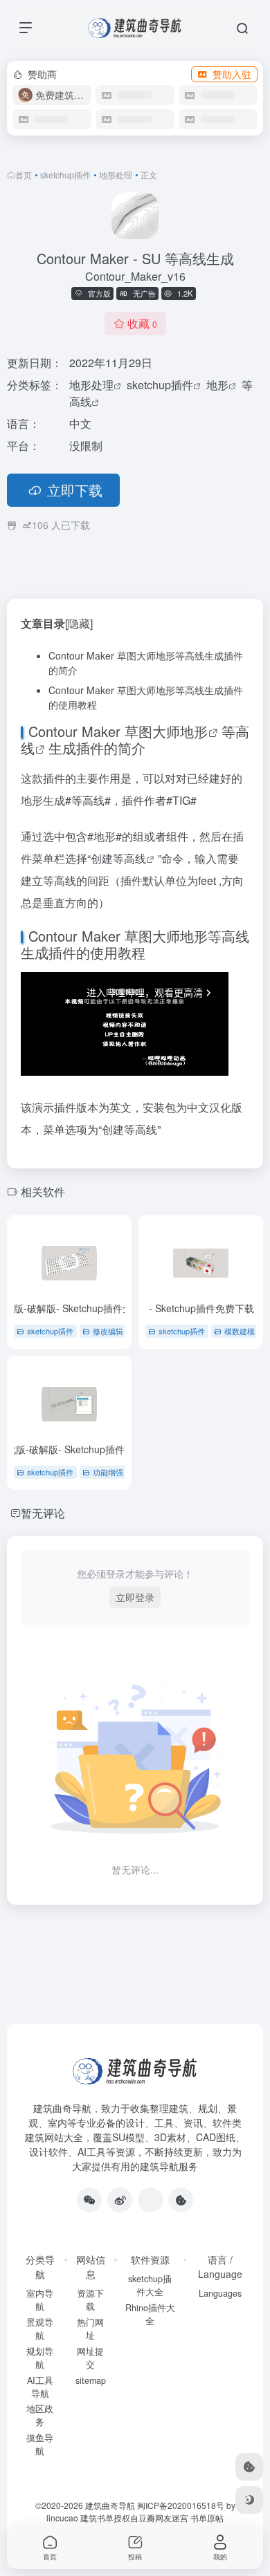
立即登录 (135, 1597)
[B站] (181, 2200)
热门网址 (90, 2329)
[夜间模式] (249, 2500)
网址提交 (90, 2358)
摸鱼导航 (40, 2444)
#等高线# (88, 800)
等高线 (129, 858)
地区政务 (40, 2415)
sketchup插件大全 (150, 2285)
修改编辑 (108, 1331)
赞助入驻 (232, 74)
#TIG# (181, 800)
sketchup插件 (65, 175)
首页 (24, 175)
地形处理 (116, 175)
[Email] (150, 2200)
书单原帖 (207, 2518)
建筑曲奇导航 (62, 2108)
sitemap (91, 2380)
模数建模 (240, 1331)
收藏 (142, 323)
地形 (217, 385)
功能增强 (108, 1472)
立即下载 (75, 490)
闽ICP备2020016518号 (181, 2505)
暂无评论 (43, 1513)
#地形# (105, 836)
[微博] (120, 2200)
